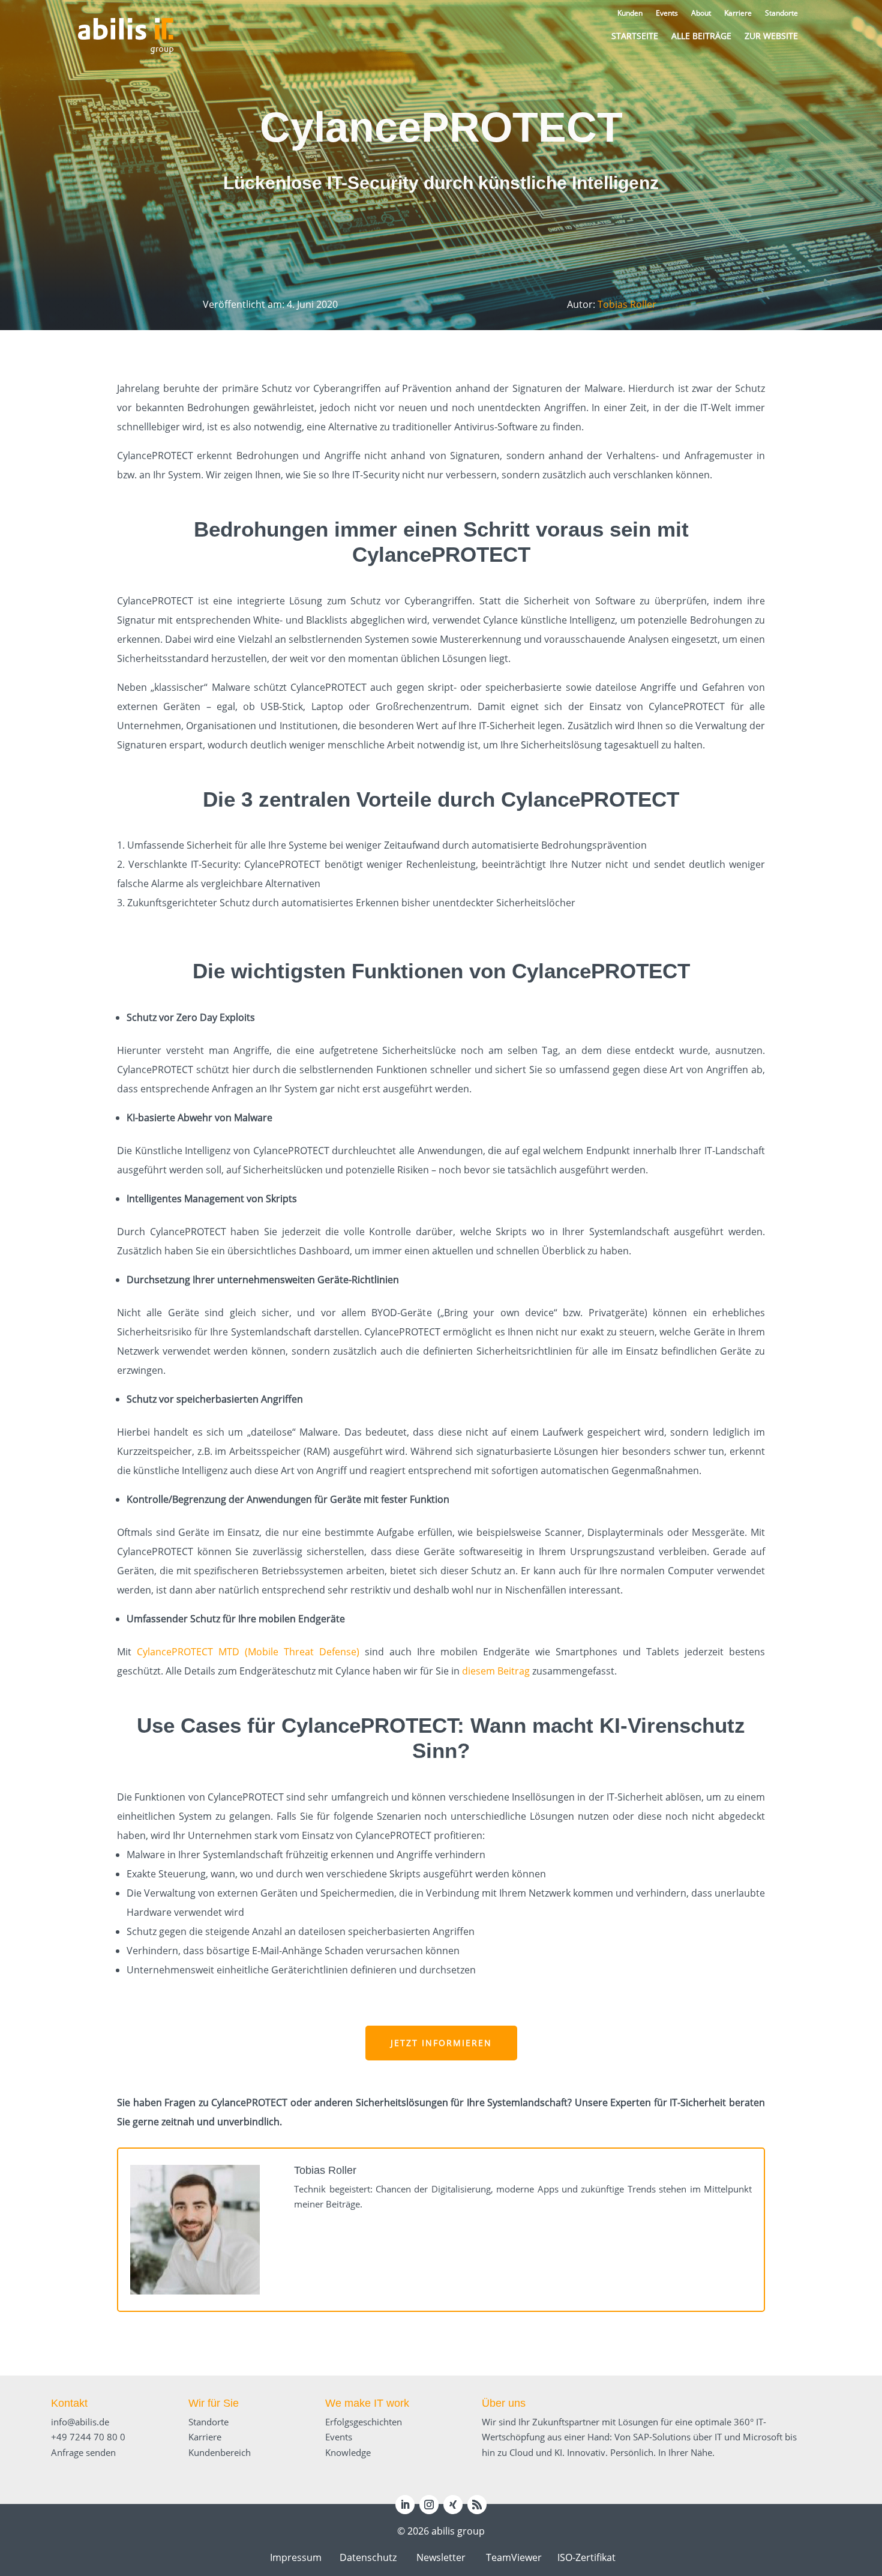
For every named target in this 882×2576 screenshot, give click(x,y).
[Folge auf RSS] (477, 2505)
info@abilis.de (80, 2422)
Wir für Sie (214, 2403)
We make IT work (367, 2403)
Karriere (205, 2437)
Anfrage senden (83, 2452)
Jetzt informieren (441, 2043)
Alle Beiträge (701, 36)
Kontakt (69, 2403)
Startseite (635, 36)
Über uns (504, 2403)
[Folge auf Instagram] (429, 2505)
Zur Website (771, 36)
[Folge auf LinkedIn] (405, 2505)
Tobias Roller (627, 304)
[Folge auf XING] (453, 2505)
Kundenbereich (220, 2452)
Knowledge (348, 2452)
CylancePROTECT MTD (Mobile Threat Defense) (248, 1652)
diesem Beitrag (496, 1671)
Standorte (208, 2422)
